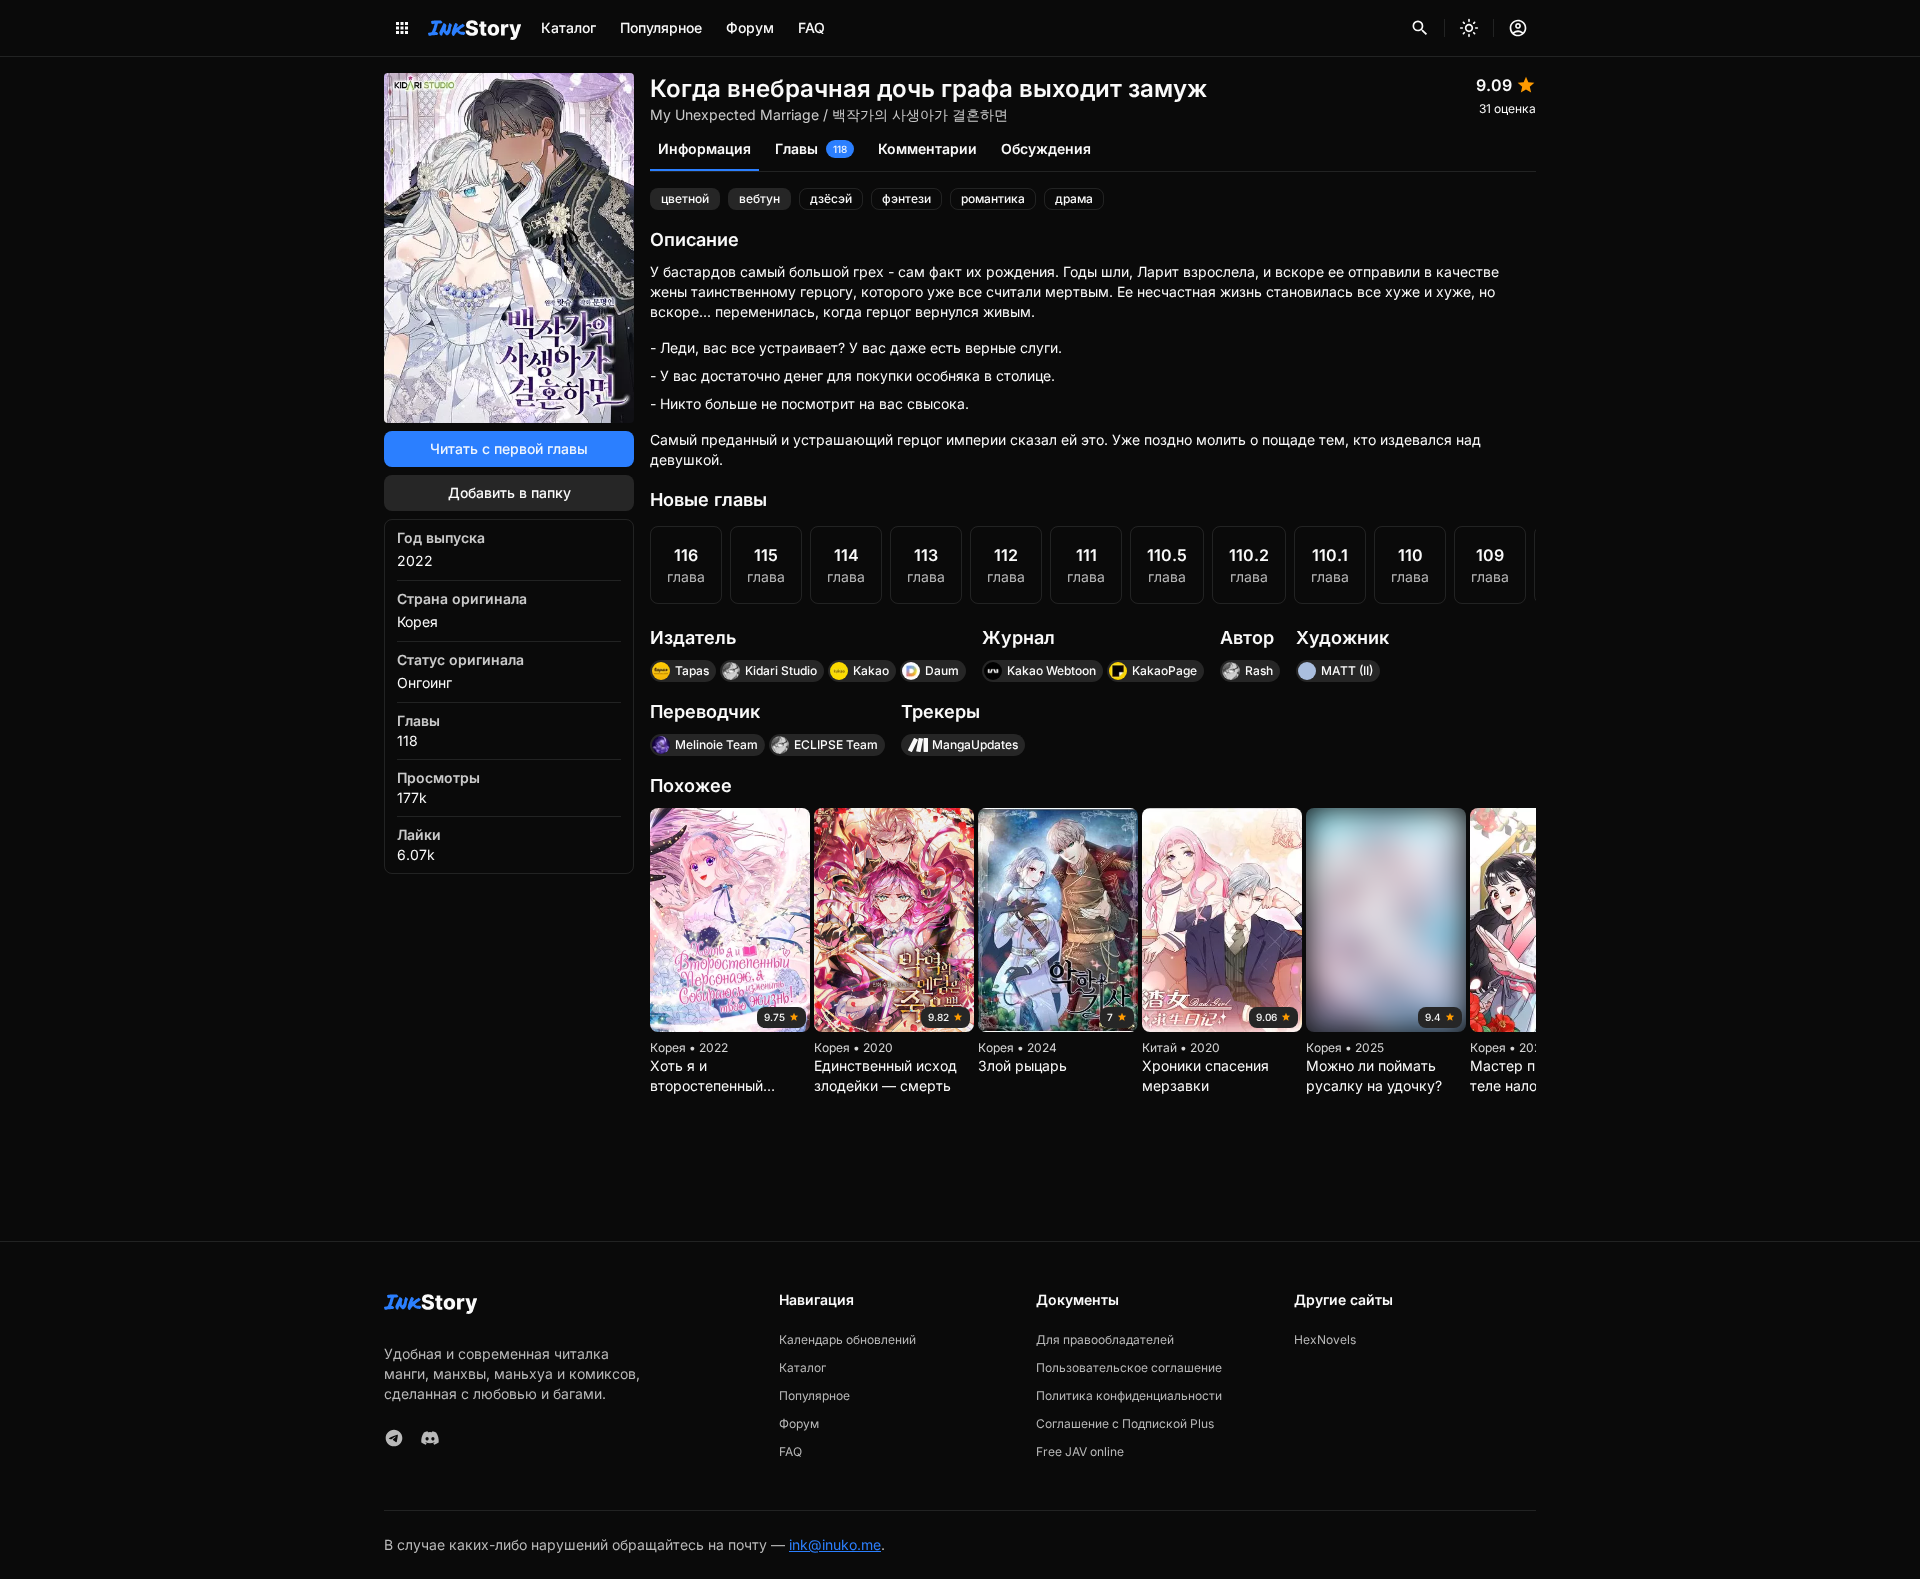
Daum (942, 670)
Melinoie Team (716, 744)
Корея (417, 621)
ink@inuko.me (835, 1544)
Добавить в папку (509, 492)
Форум (750, 27)
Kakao (871, 670)
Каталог (568, 27)
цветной (685, 198)
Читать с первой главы (509, 448)
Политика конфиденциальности (1129, 1395)
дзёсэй (831, 198)
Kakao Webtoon (1051, 670)
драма (1074, 198)
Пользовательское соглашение (1129, 1367)
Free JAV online (1080, 1451)
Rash (1259, 670)
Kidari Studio (781, 670)
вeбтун (759, 198)
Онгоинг (424, 682)
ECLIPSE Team (836, 744)
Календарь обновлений (847, 1339)
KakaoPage (1164, 670)
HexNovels (1325, 1339)
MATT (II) (1347, 670)
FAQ (811, 27)
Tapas (692, 670)
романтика (993, 198)
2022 (415, 560)
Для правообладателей (1105, 1339)
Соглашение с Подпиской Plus (1125, 1423)
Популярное (661, 27)
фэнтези (906, 198)
